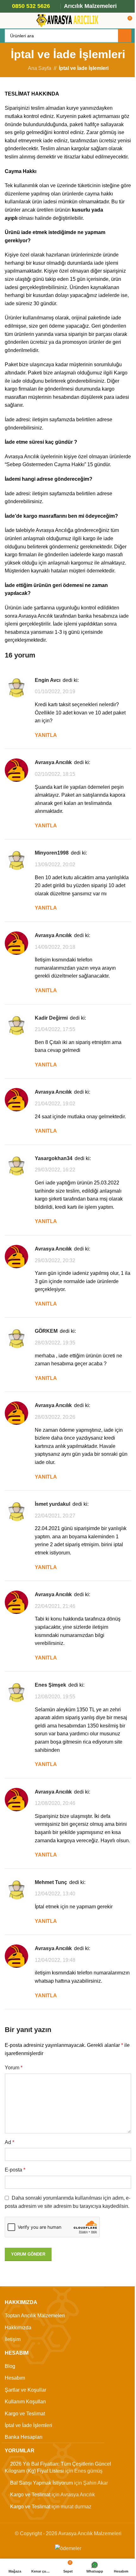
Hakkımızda (18, 2328)
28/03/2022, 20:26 (55, 1417)
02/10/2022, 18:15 (55, 774)
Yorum (14, 2068)
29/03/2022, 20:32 (55, 1260)
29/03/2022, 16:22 (55, 1170)
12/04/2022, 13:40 (55, 1894)
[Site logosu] (68, 20)
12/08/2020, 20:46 (55, 1803)
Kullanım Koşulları (25, 2402)
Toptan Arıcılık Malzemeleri (35, 2316)
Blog (10, 2366)
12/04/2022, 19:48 (55, 1960)
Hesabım (15, 2378)
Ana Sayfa (40, 68)
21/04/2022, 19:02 (55, 1104)
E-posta (15, 2170)
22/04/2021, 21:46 (55, 1606)
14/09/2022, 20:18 (55, 947)
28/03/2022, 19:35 (55, 1343)
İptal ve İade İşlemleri (28, 2425)
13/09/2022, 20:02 (55, 865)
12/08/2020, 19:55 (55, 1697)
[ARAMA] (125, 36)
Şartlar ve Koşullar (25, 2390)
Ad (9, 2142)
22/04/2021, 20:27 (55, 1516)
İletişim (13, 2339)
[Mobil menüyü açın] (7, 21)
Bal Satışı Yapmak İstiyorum (41, 2483)
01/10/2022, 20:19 (55, 692)
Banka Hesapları (24, 2437)
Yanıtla (46, 735)
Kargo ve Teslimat (25, 2414)
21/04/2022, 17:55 (55, 1029)
